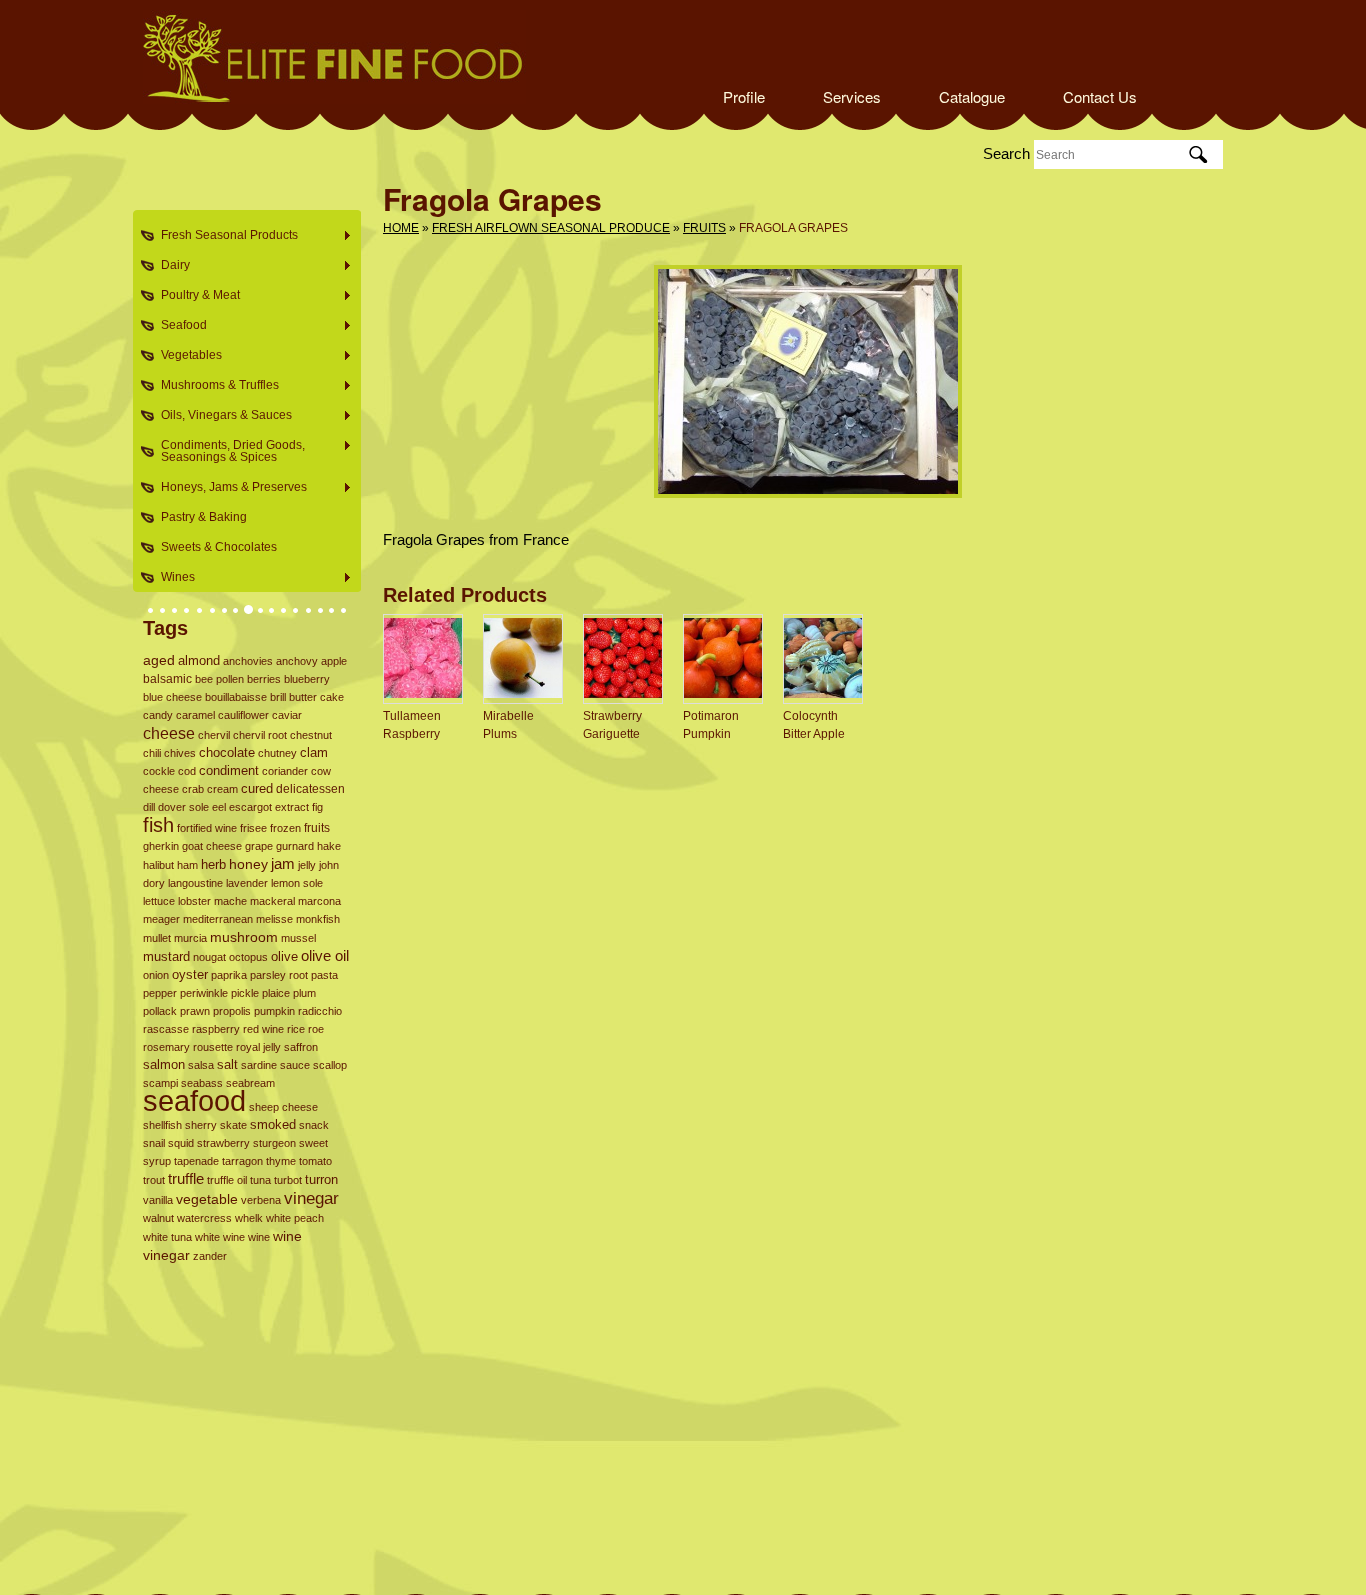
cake (332, 697)
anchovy (297, 661)
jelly (307, 865)
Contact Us (1100, 96)
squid (181, 1143)
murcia (190, 938)
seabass (202, 1083)
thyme (281, 1161)
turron (321, 1180)
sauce (295, 1065)
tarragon (242, 1161)
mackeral (272, 901)
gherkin (161, 846)
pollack (160, 1011)
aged (159, 660)
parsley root (279, 975)
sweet (313, 1143)
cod (187, 771)
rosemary (166, 1047)
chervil (214, 735)
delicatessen (310, 788)
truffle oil (227, 1180)
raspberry (216, 1029)
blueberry (307, 679)
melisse (274, 919)
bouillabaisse (236, 697)
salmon (164, 1064)
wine (259, 1237)
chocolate (227, 752)
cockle (159, 771)
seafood (194, 1100)
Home (401, 228)
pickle (245, 993)
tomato (315, 1161)
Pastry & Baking (204, 517)
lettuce (159, 901)
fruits (317, 828)
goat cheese (212, 846)
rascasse (166, 1029)
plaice (276, 993)
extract (292, 807)
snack (314, 1125)
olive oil (325, 955)
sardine (259, 1065)
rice (296, 1029)
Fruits (704, 228)
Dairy (169, 265)
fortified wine (207, 828)
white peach (295, 1218)
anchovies (248, 661)
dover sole (183, 807)
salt (227, 1064)
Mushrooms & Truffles (214, 385)
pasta (324, 975)
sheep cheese (283, 1107)
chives (180, 753)
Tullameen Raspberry (412, 725)
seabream (250, 1083)
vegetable (207, 1199)
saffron (301, 1047)
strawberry (223, 1143)
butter (303, 697)
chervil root (260, 735)
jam (283, 863)
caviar (287, 715)
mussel (298, 938)
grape (259, 846)
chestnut (311, 735)
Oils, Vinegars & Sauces (220, 415)
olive (284, 956)
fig (317, 807)
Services (852, 96)
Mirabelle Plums (508, 725)
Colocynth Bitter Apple (814, 725)
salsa (201, 1065)
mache (230, 901)
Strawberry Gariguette (612, 725)
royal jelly (258, 1047)
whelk (249, 1218)
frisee (253, 828)
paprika (229, 975)
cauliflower (243, 715)
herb (213, 864)
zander (210, 1256)
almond (199, 660)
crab (193, 789)
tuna (260, 1180)
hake (329, 846)
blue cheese (172, 697)
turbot (288, 1180)
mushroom (244, 937)
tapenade (196, 1161)
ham (187, 865)
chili (152, 753)
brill (278, 697)
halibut (158, 865)
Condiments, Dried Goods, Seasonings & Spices (227, 451)
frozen (285, 828)
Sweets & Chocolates (219, 547)
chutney (277, 753)
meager (161, 919)
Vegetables (185, 355)
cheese (169, 733)
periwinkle (204, 993)
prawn (195, 1011)
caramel (195, 715)
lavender (247, 883)
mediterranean (218, 919)
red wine (263, 1029)
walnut (158, 1218)
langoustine (195, 883)
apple (334, 661)
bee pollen (219, 679)
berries (264, 679)
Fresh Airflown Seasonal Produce (551, 228)
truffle (186, 1179)
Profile (744, 96)
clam (314, 753)
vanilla (158, 1200)
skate (233, 1125)
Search (1006, 153)
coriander (285, 771)
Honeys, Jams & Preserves (228, 487)
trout (154, 1180)
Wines (172, 577)
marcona (319, 901)
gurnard (295, 846)
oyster (190, 975)
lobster (194, 901)
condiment (229, 770)
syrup (157, 1161)
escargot (250, 807)
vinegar (311, 1198)
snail (154, 1143)
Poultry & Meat (194, 295)
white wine (220, 1237)
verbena (261, 1200)
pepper (160, 993)
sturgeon (274, 1143)
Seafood (178, 325)
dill (149, 807)
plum (304, 993)
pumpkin (274, 1011)
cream (222, 789)
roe (316, 1029)
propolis (232, 1011)
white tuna (167, 1237)
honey (248, 864)
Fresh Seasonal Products (223, 235)
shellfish (162, 1125)
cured (257, 788)
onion (156, 975)
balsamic (167, 679)
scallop (330, 1065)
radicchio (320, 1011)
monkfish (318, 919)
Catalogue (972, 96)
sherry (201, 1125)
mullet (157, 938)
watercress (204, 1218)
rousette (213, 1047)
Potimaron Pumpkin (711, 725)
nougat (209, 957)
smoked (273, 1124)
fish (158, 825)
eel (219, 807)
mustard (166, 956)
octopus (248, 957)
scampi (160, 1083)
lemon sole (297, 883)
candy (158, 715)
